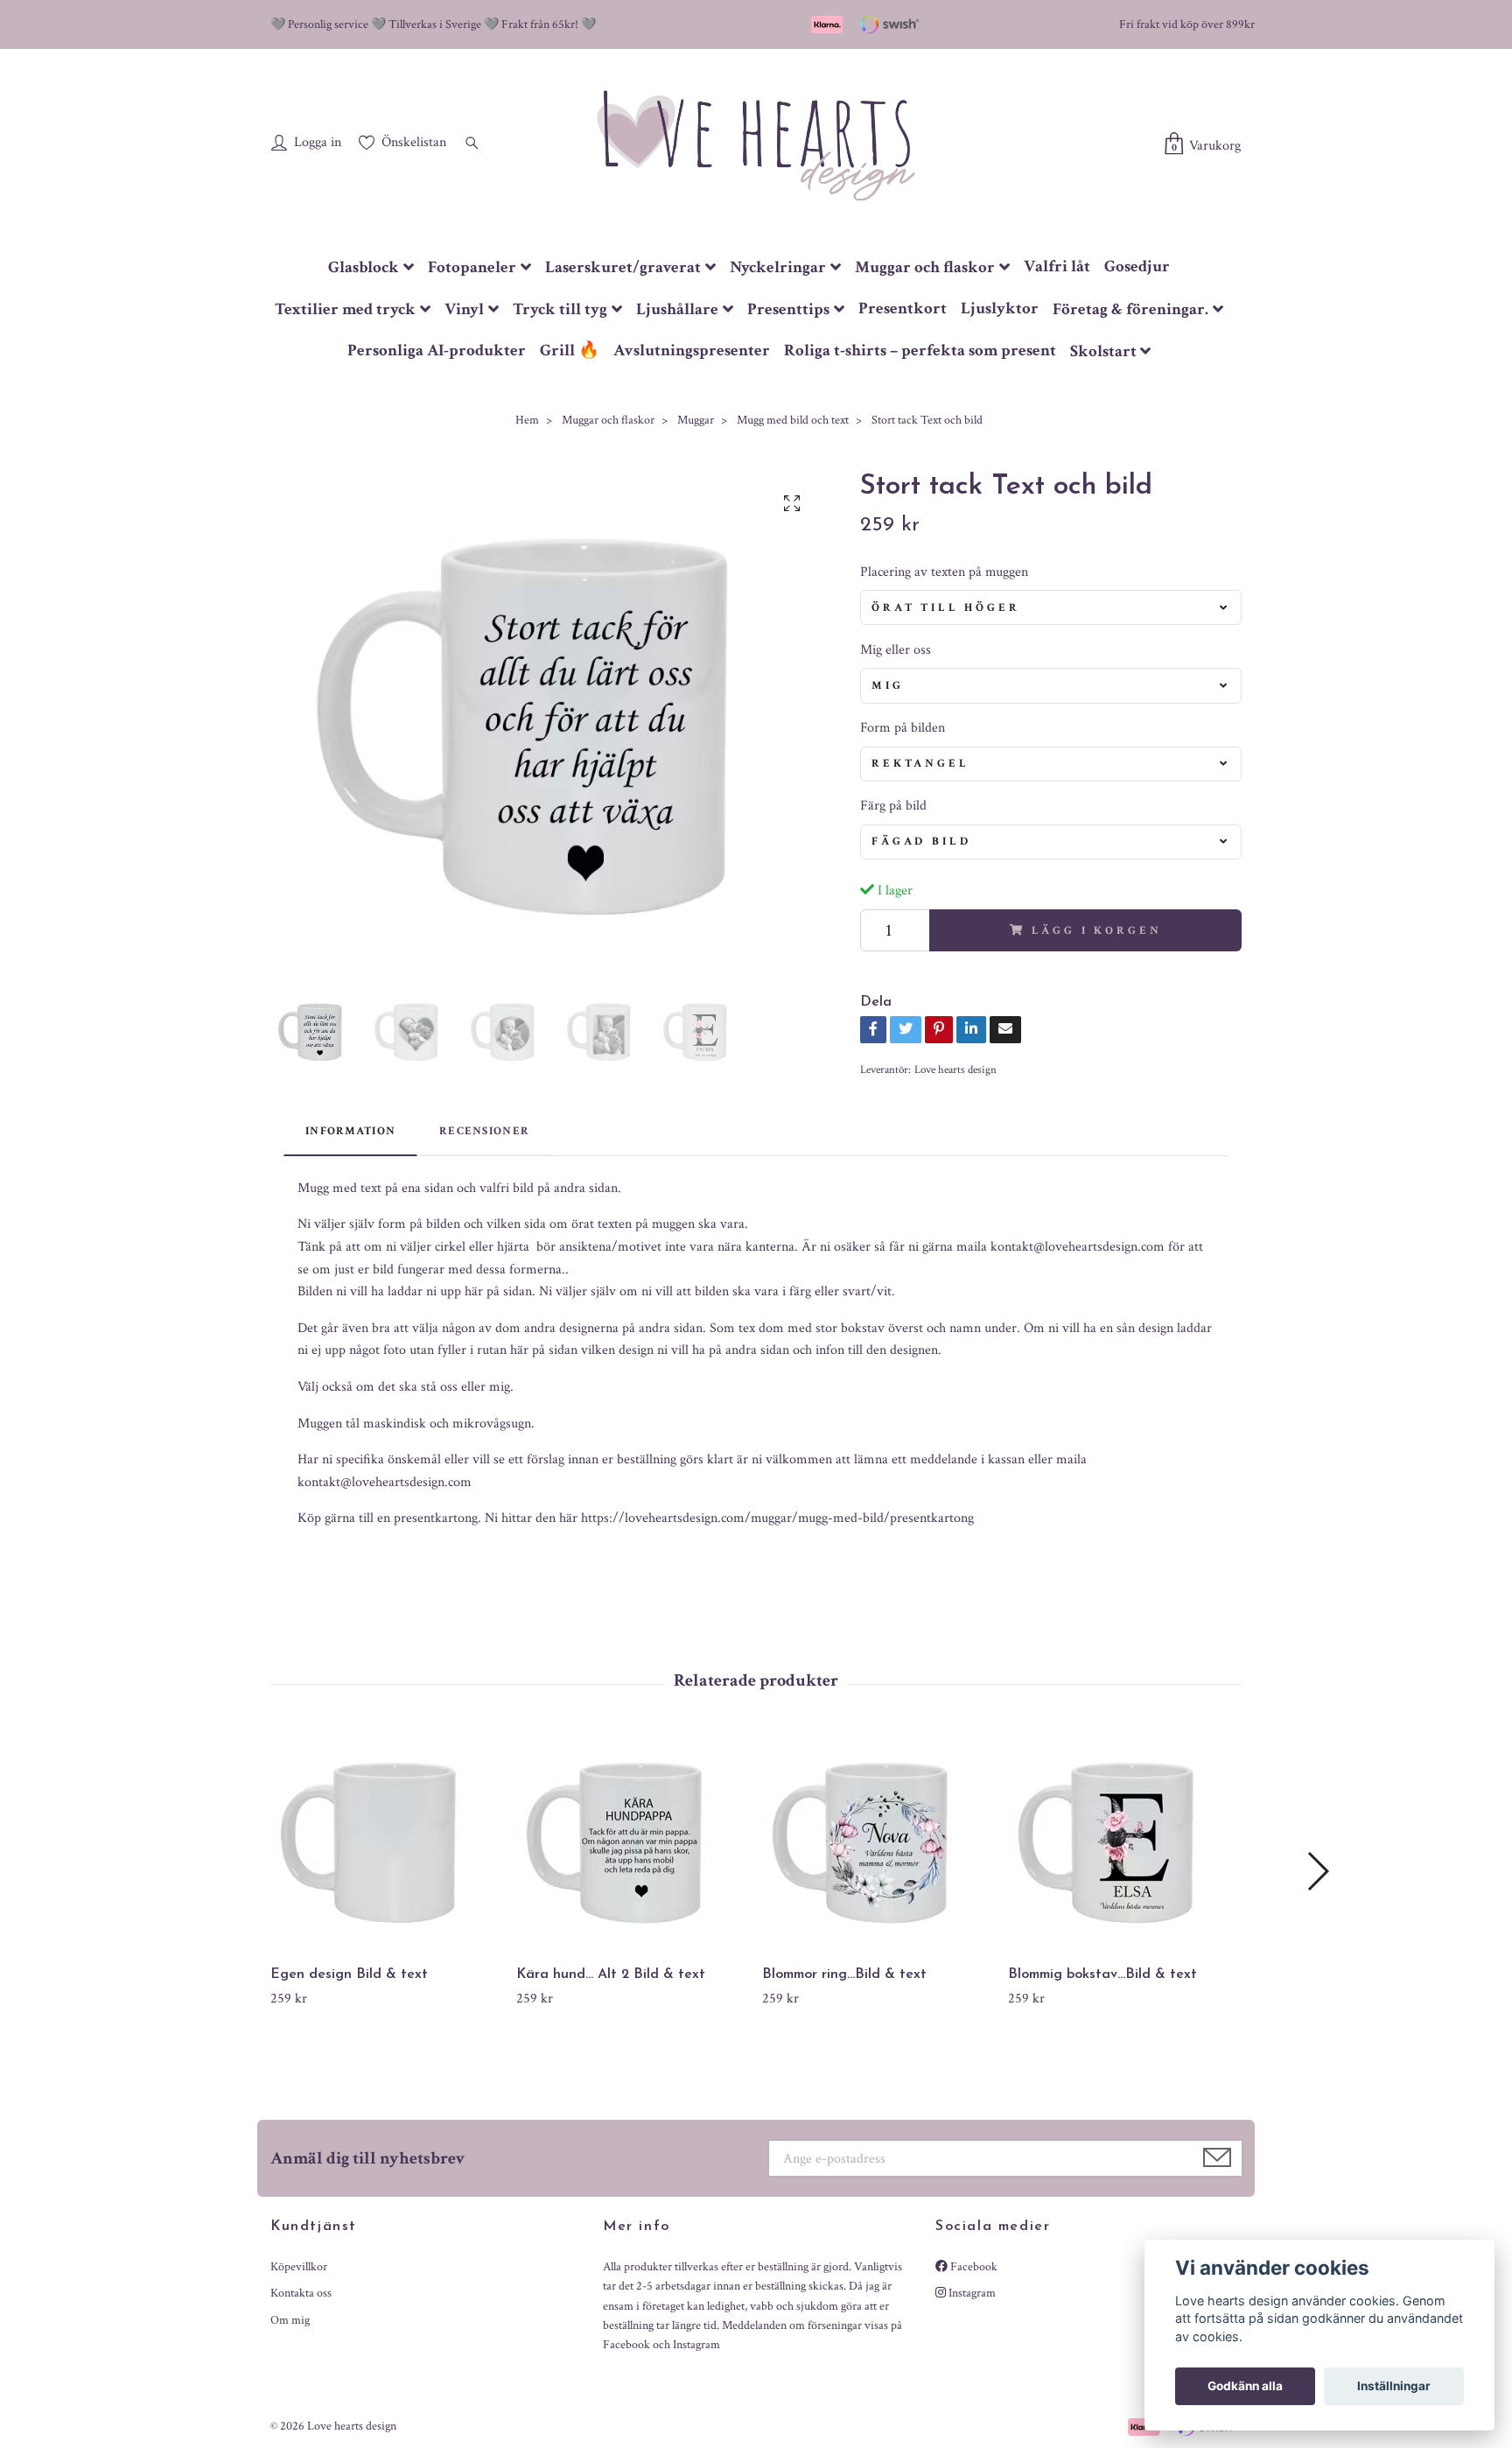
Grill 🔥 (570, 351)
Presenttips (788, 309)
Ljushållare (677, 309)
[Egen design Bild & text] (387, 1842)
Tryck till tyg (560, 309)
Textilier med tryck (345, 309)
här (568, 1518)
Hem (527, 420)
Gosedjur (1137, 267)
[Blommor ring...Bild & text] (878, 1842)
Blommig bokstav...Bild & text (1102, 1975)
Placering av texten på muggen (944, 572)
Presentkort (903, 309)
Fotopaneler (472, 267)
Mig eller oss (896, 650)
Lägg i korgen (1096, 930)
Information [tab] (350, 1131)
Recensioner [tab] (484, 1131)
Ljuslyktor (1000, 309)
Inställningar (1394, 2386)
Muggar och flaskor (925, 267)
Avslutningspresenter (692, 351)
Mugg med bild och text (793, 420)
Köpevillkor (299, 2267)
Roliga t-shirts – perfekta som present (920, 351)
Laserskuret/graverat (623, 267)
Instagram (971, 2293)
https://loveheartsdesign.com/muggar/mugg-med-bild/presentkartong (777, 1518)
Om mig (290, 2320)
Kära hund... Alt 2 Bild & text (611, 1975)
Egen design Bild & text (349, 1975)
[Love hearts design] (756, 144)
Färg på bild (893, 806)
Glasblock (364, 267)
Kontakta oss (301, 2293)
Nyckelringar (778, 267)
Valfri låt (1057, 267)
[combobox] (1051, 607)
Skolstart (1103, 351)
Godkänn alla (1245, 2386)
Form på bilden (903, 728)
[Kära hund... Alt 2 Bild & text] (633, 1842)
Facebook (973, 2267)
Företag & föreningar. (1130, 309)
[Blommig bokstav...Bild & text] (1124, 1842)
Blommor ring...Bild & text (844, 1975)
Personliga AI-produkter (437, 351)
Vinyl (464, 309)
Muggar (696, 420)
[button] (1317, 1871)
